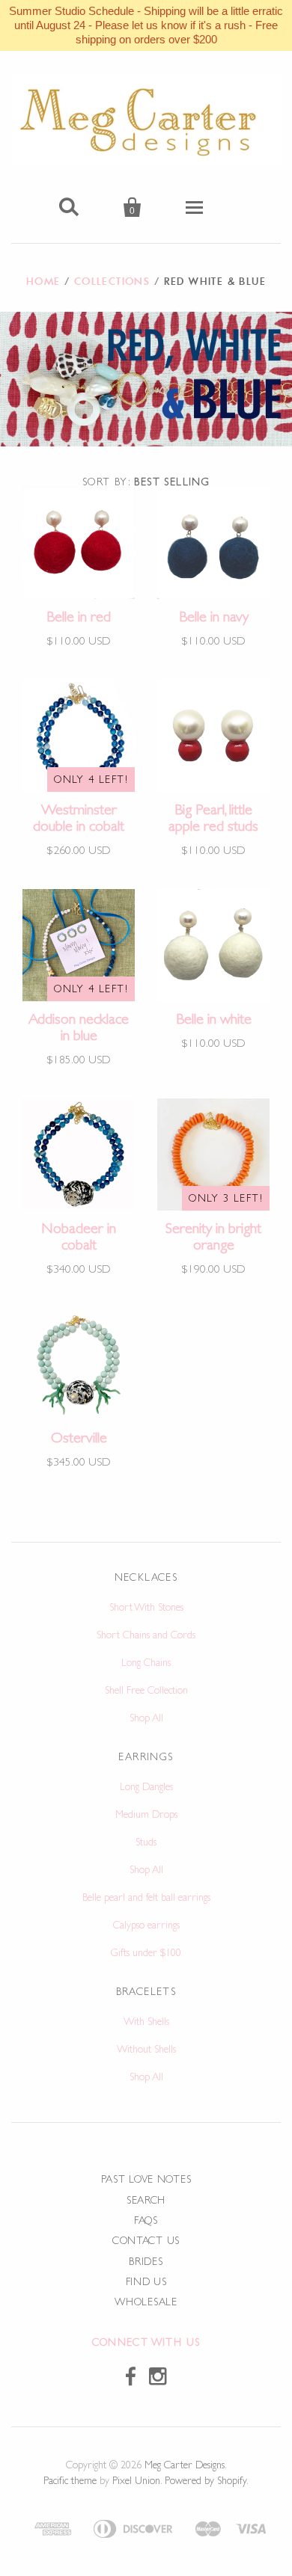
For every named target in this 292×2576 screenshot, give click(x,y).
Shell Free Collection (146, 1690)
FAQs (146, 2220)
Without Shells (146, 2049)
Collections (112, 281)
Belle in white (214, 1018)
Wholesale (146, 2302)
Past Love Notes (146, 2179)
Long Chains (146, 1662)
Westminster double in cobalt (79, 817)
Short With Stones (146, 1607)
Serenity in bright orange (213, 1236)
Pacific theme (70, 2480)
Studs (146, 1842)
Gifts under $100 (146, 1952)
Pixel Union (136, 2480)
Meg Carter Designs (185, 2465)
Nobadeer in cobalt (79, 1236)
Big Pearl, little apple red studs (213, 817)
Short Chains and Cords (146, 1635)
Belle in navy (214, 616)
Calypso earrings (146, 1925)
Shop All (146, 1718)
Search (146, 2200)
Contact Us (146, 2240)
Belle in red (79, 616)
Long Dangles (146, 1786)
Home (43, 281)
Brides (146, 2261)
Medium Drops (146, 1814)
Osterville (79, 1437)
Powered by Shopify (206, 2480)
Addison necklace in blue (79, 1027)
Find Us (146, 2281)
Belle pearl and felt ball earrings (146, 1897)
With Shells (146, 2021)
